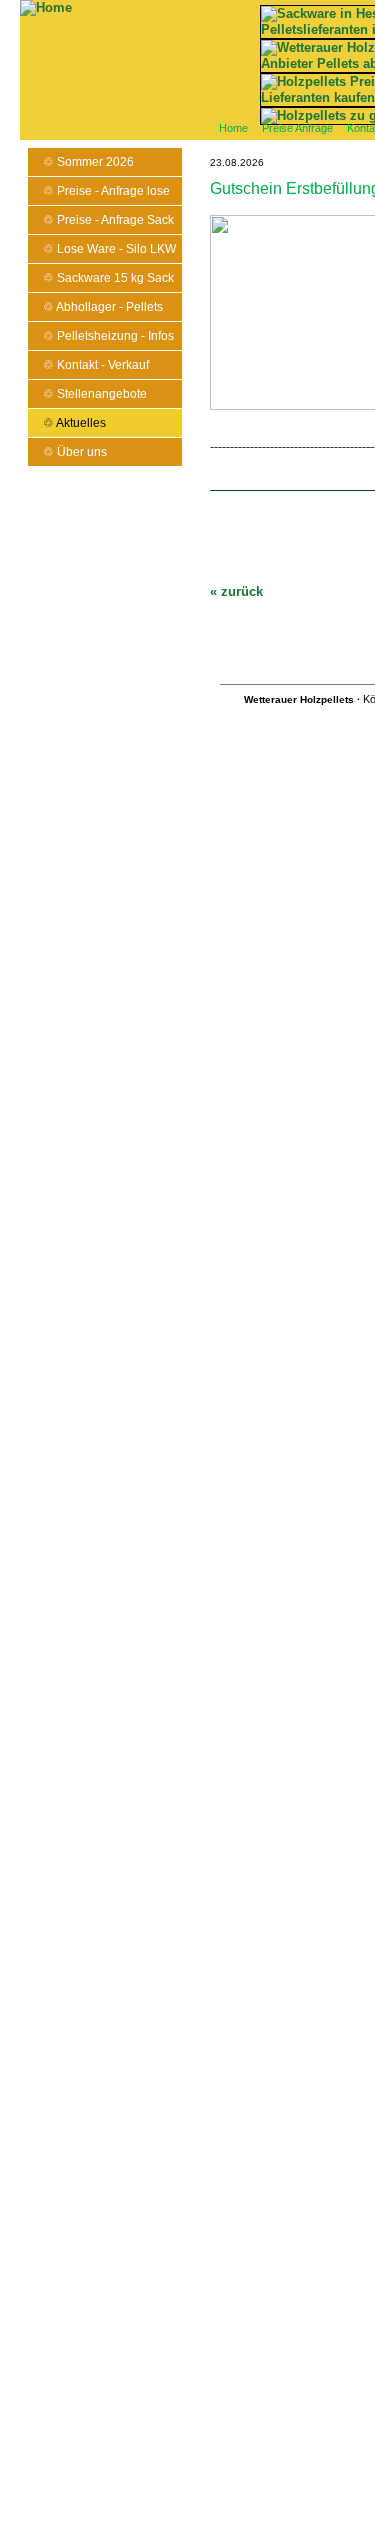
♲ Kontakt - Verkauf (96, 365)
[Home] (46, 7)
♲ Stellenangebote (95, 394)
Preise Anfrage (297, 128)
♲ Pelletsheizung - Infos (108, 336)
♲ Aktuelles (74, 423)
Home (233, 128)
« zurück (236, 591)
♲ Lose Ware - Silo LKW (109, 249)
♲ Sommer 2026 (88, 162)
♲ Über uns (75, 452)
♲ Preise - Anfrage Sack (108, 220)
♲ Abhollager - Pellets (103, 307)
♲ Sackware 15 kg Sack (108, 278)
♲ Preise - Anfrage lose (106, 191)
